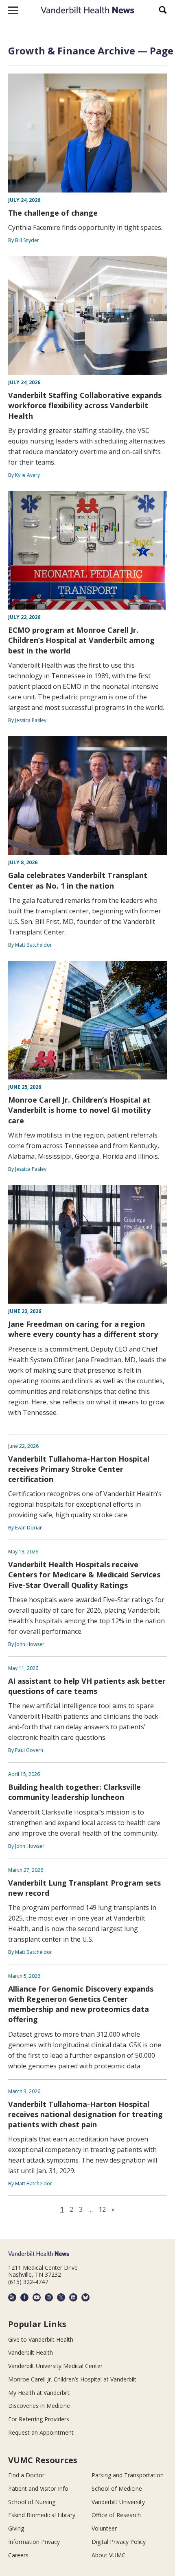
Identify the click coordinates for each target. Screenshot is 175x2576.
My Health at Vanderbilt (39, 2393)
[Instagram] (49, 2297)
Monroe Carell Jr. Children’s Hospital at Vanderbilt (72, 2379)
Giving (16, 2528)
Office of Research (116, 2515)
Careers (18, 2555)
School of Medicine (117, 2488)
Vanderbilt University (118, 2502)
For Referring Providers (39, 2419)
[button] (13, 10)
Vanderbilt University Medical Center (55, 2366)
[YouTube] (37, 2297)
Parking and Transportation (128, 2475)
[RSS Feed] (12, 2297)
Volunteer (104, 2528)
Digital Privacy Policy (119, 2542)
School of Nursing (32, 2502)
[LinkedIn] (73, 2297)
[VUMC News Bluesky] (85, 2297)
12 (102, 2209)
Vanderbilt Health (31, 2352)
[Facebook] (24, 2297)
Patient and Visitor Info (38, 2488)
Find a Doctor (26, 2475)
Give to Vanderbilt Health (41, 2339)
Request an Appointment (41, 2432)
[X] (61, 2297)
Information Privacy (34, 2542)
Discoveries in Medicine (39, 2406)
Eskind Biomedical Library (42, 2515)
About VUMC (108, 2555)
